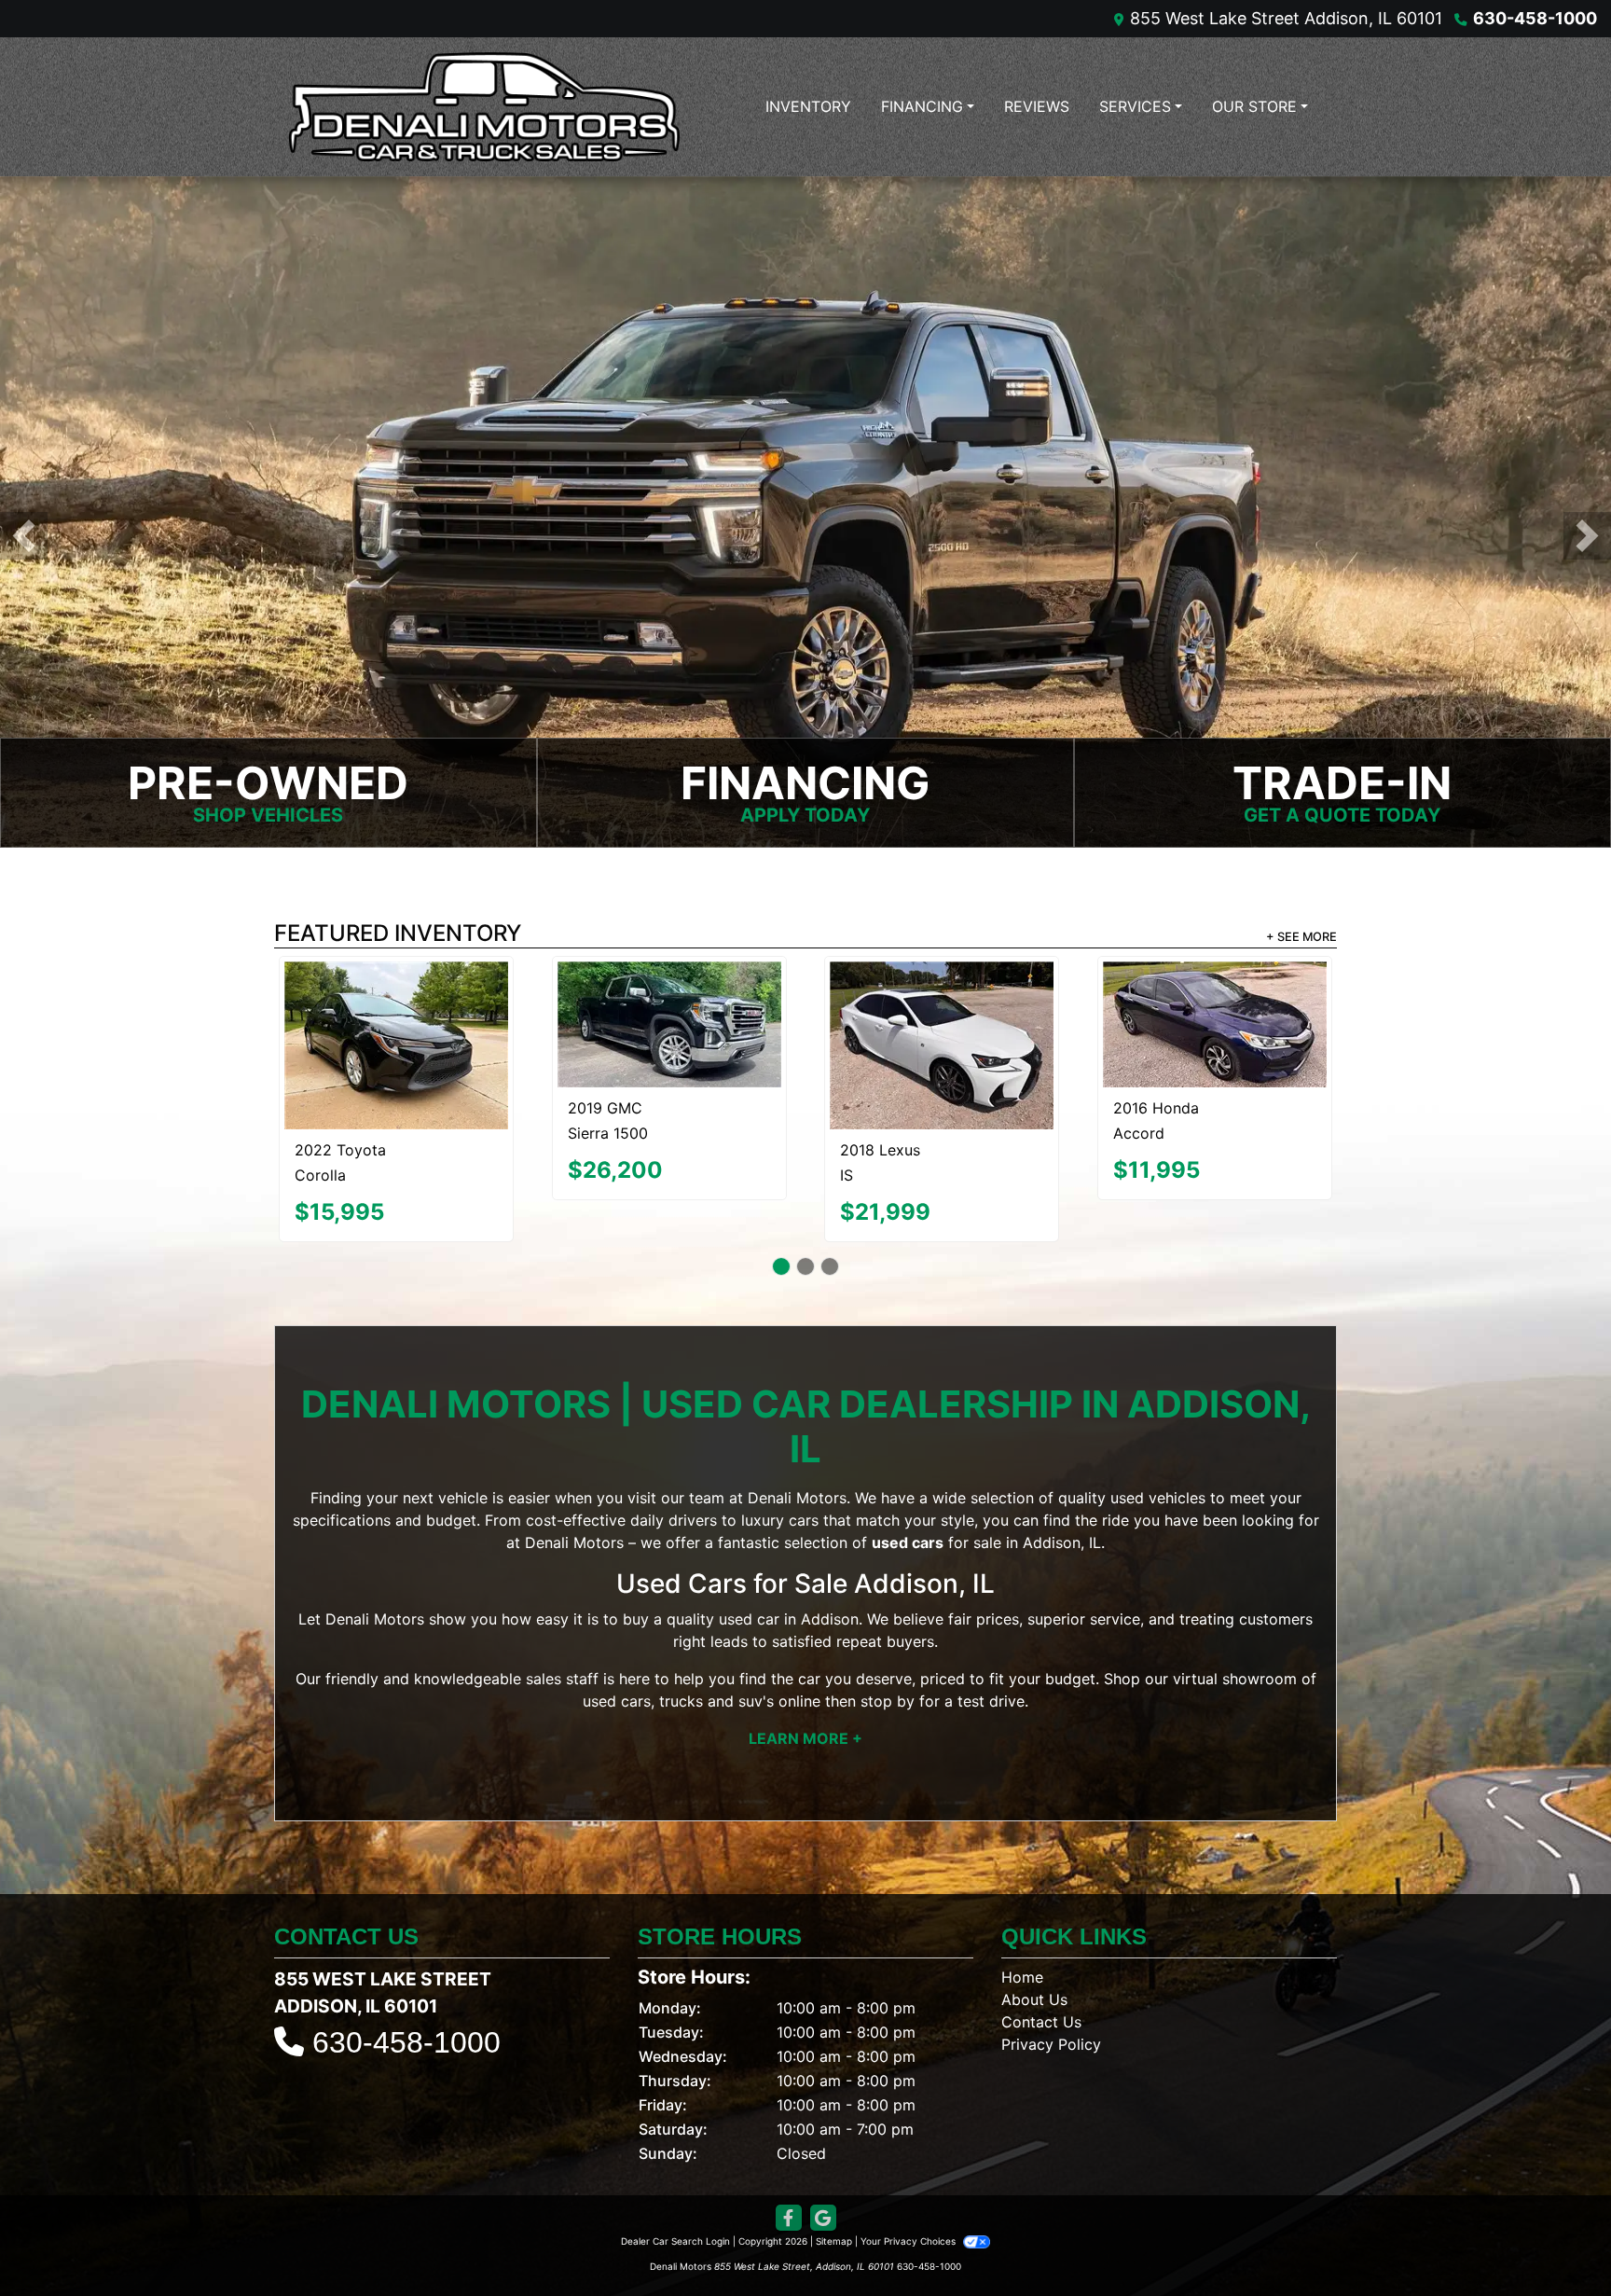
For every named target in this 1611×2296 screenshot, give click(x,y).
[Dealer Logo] (484, 107)
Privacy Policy (1051, 1962)
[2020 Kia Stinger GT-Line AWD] (669, 1001)
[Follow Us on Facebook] (789, 2136)
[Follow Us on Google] (823, 2136)
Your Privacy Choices (909, 2159)
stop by (888, 1618)
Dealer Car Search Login (675, 2159)
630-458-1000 (1535, 18)
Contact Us (1041, 1940)
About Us (1034, 1917)
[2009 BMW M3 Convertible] (396, 1004)
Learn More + (805, 1655)
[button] (24, 536)
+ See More (1301, 937)
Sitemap (834, 2159)
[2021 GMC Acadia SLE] (942, 1004)
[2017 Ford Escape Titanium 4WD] (1215, 998)
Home (1022, 1895)
